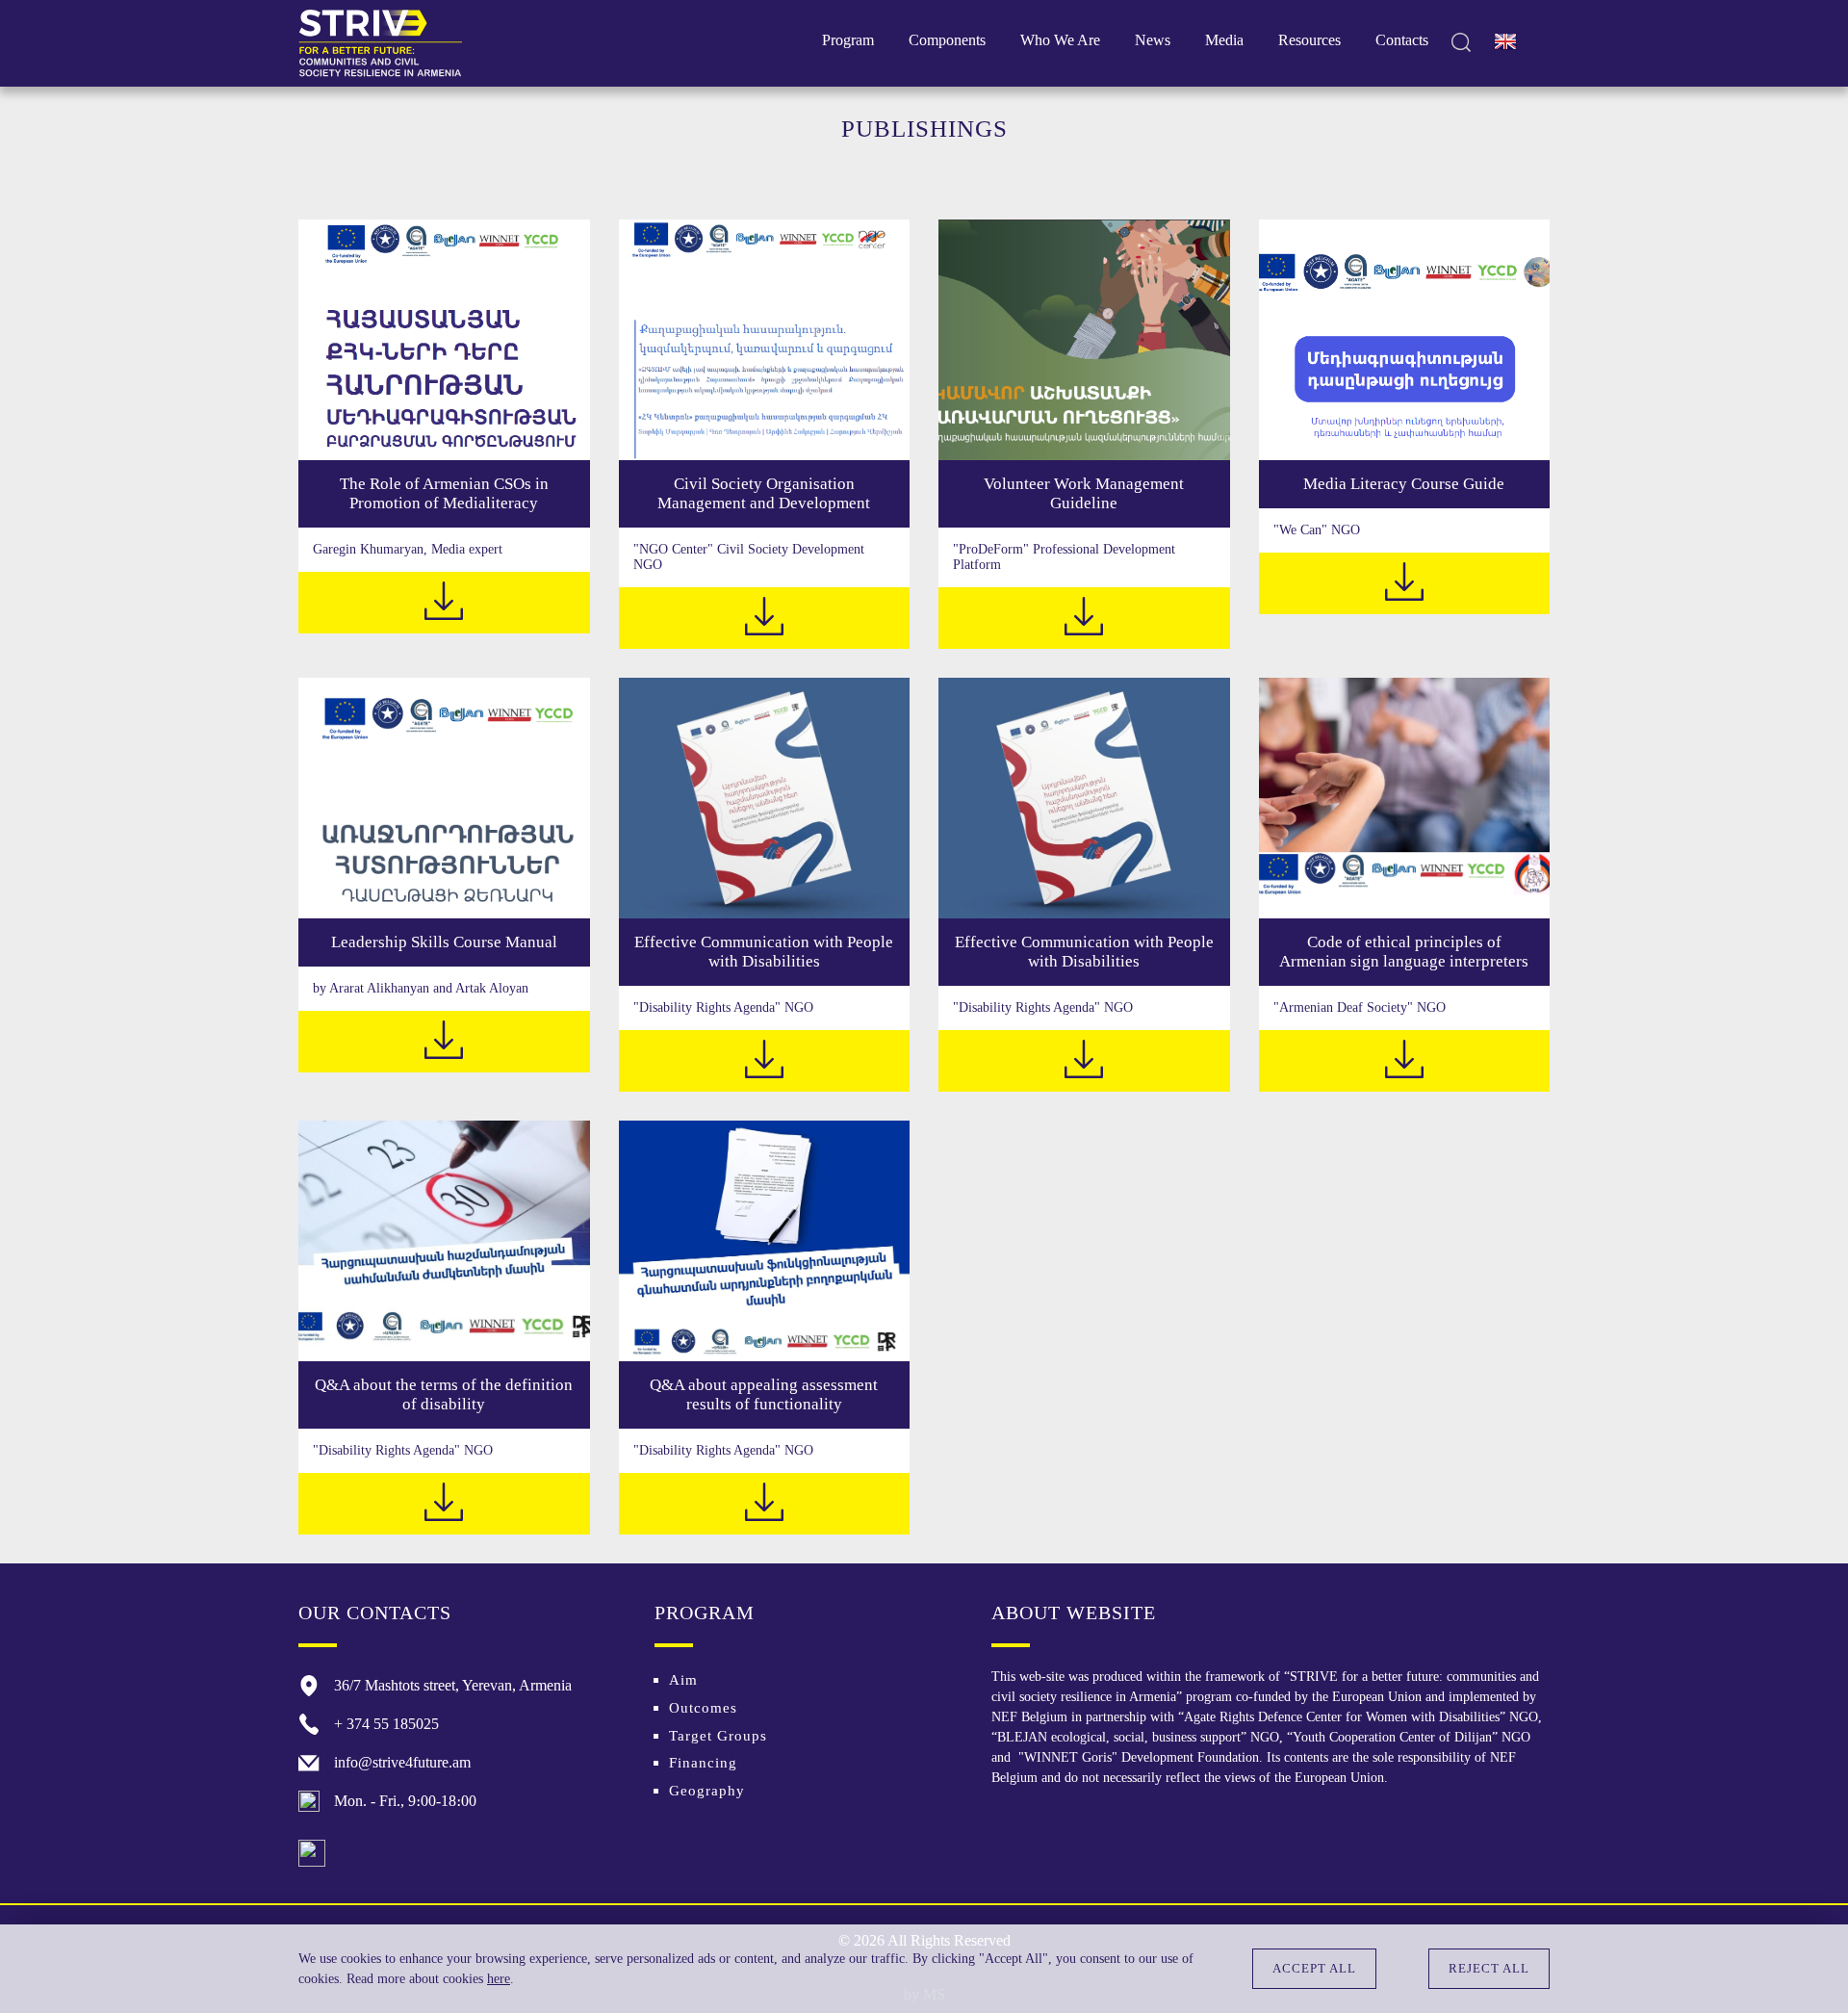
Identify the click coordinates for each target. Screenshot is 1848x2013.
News (1153, 40)
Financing (703, 1763)
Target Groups (718, 1736)
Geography (707, 1791)
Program (848, 40)
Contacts (1402, 40)
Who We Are (1060, 40)
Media (1224, 40)
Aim (683, 1680)
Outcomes (703, 1708)
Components (947, 40)
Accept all (1314, 1968)
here (499, 1979)
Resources (1309, 40)
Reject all (1489, 1968)
